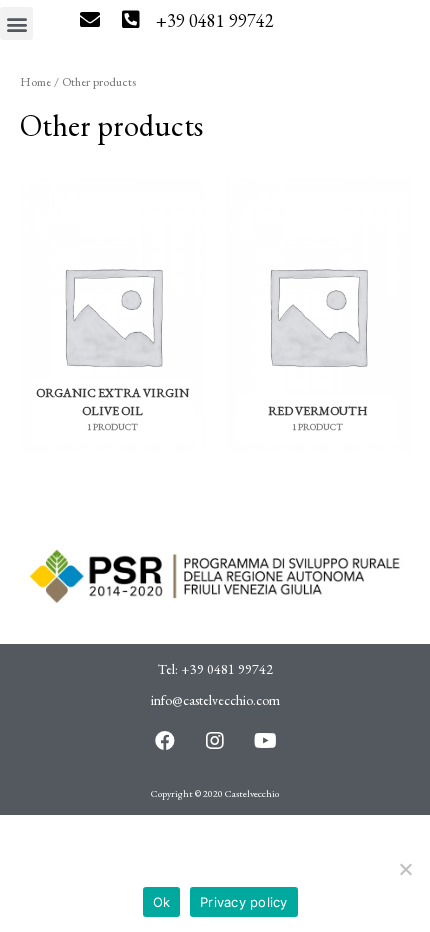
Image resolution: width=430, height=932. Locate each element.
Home (35, 81)
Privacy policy (244, 902)
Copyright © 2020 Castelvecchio (215, 793)
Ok (162, 902)
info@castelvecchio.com (215, 700)
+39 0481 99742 (215, 20)
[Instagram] (215, 741)
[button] (16, 23)
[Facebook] (165, 741)
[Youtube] (265, 741)
